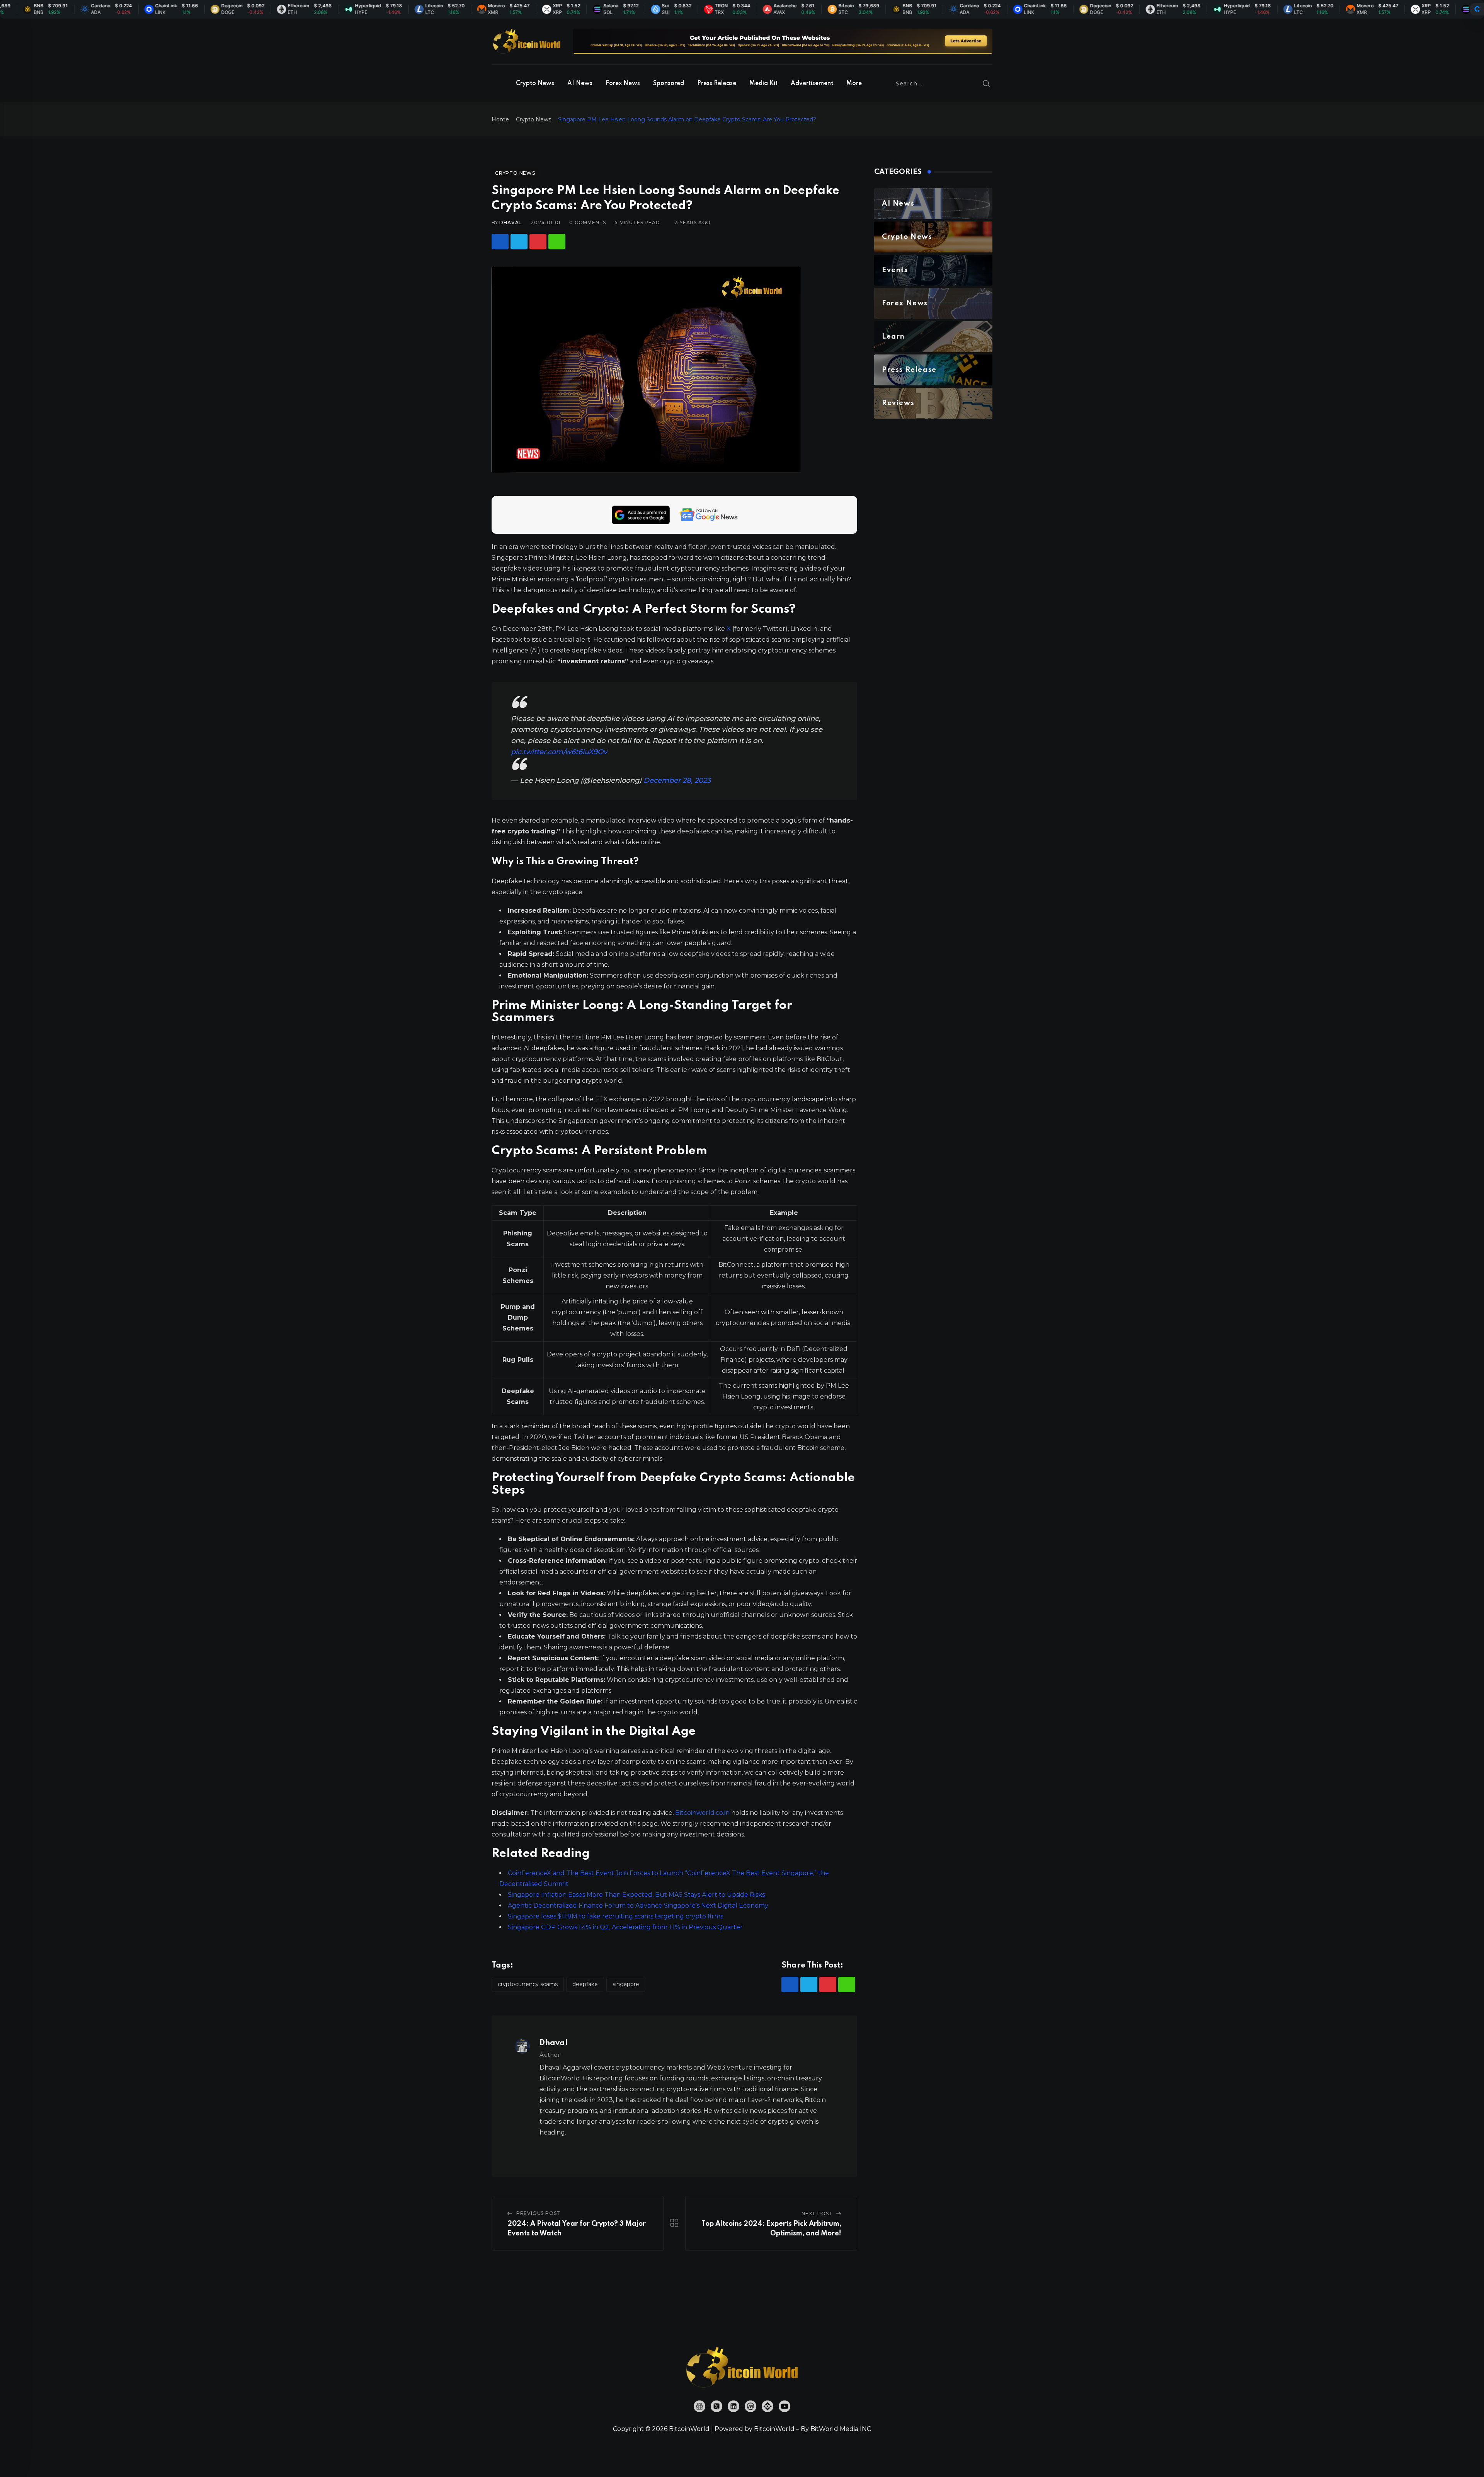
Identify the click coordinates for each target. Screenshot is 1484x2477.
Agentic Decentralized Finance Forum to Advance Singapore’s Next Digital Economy (638, 1905)
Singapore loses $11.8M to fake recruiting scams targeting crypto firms (615, 1916)
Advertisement (812, 83)
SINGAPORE (626, 1984)
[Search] (987, 83)
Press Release (717, 83)
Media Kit (763, 83)
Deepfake (585, 1984)
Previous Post (538, 2213)
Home (500, 119)
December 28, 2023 (677, 780)
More (854, 83)
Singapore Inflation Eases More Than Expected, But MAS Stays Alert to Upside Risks (636, 1895)
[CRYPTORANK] (1477, 9)
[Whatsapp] (557, 242)
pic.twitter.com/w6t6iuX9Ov (559, 752)
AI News (580, 83)
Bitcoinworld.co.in (703, 1813)
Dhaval (511, 222)
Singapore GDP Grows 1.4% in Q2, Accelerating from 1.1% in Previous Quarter (625, 1927)
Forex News (623, 83)
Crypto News (535, 83)
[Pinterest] (538, 242)
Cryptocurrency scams (528, 1984)
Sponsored (669, 83)
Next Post (817, 2214)
